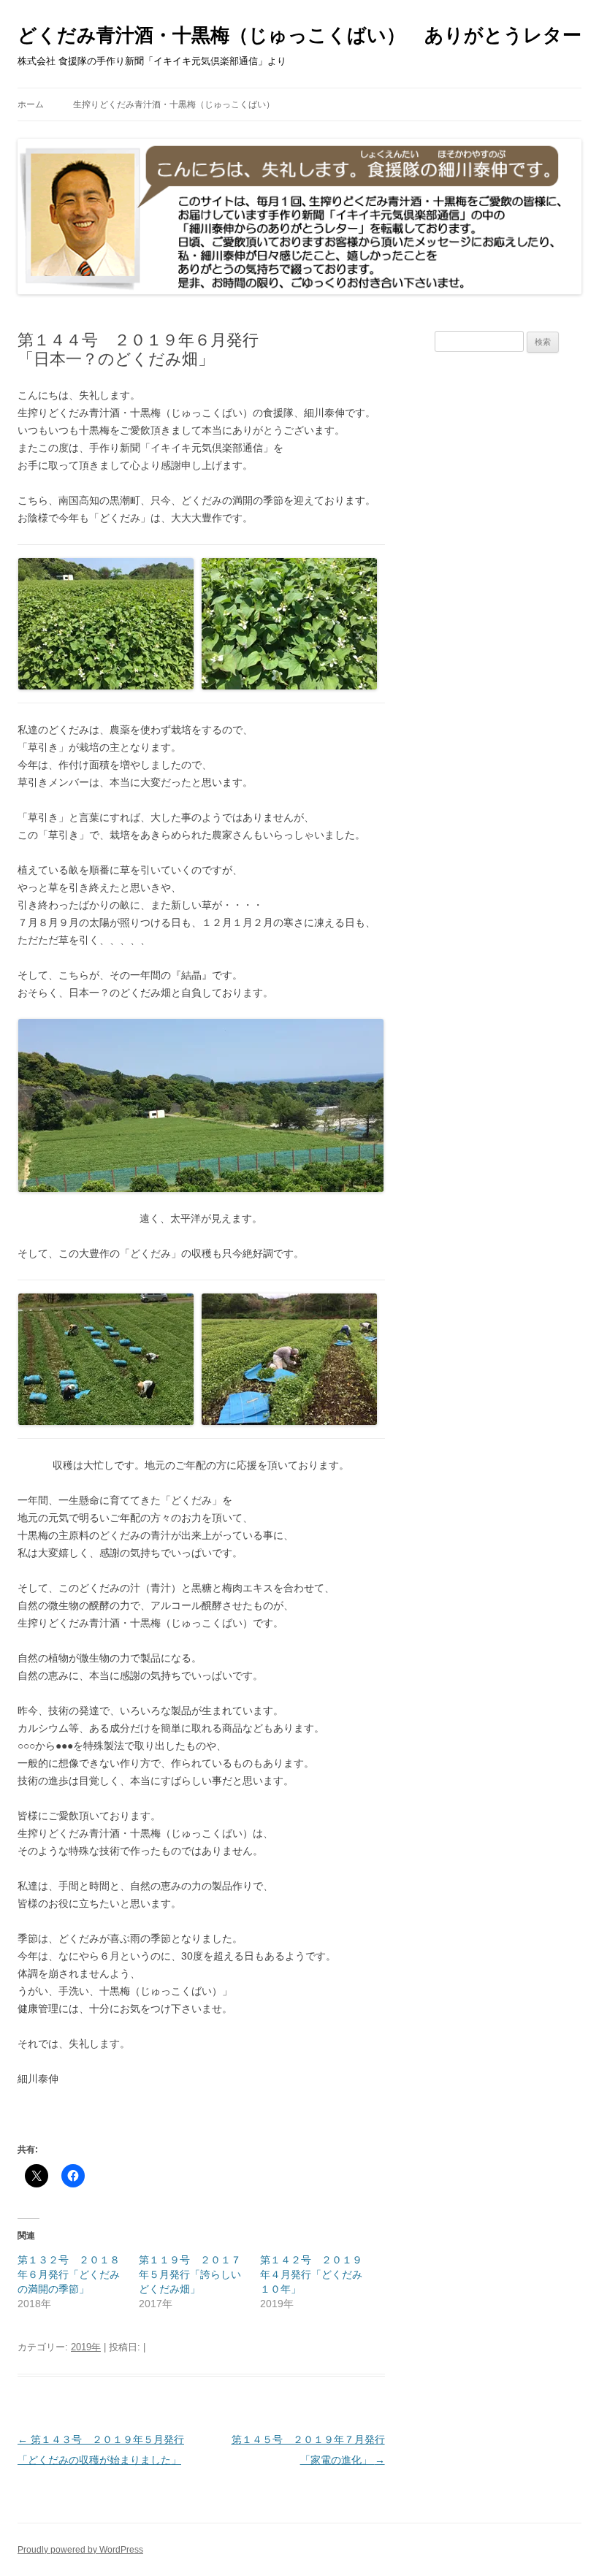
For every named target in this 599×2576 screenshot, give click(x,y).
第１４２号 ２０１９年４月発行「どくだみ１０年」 (311, 2274)
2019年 (86, 2347)
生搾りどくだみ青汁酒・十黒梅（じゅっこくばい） (174, 104)
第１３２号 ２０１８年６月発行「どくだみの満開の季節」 (69, 2274)
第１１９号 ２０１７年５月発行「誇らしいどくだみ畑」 (190, 2274)
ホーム (31, 104)
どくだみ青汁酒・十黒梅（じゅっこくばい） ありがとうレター (299, 35)
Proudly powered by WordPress (80, 2550)
